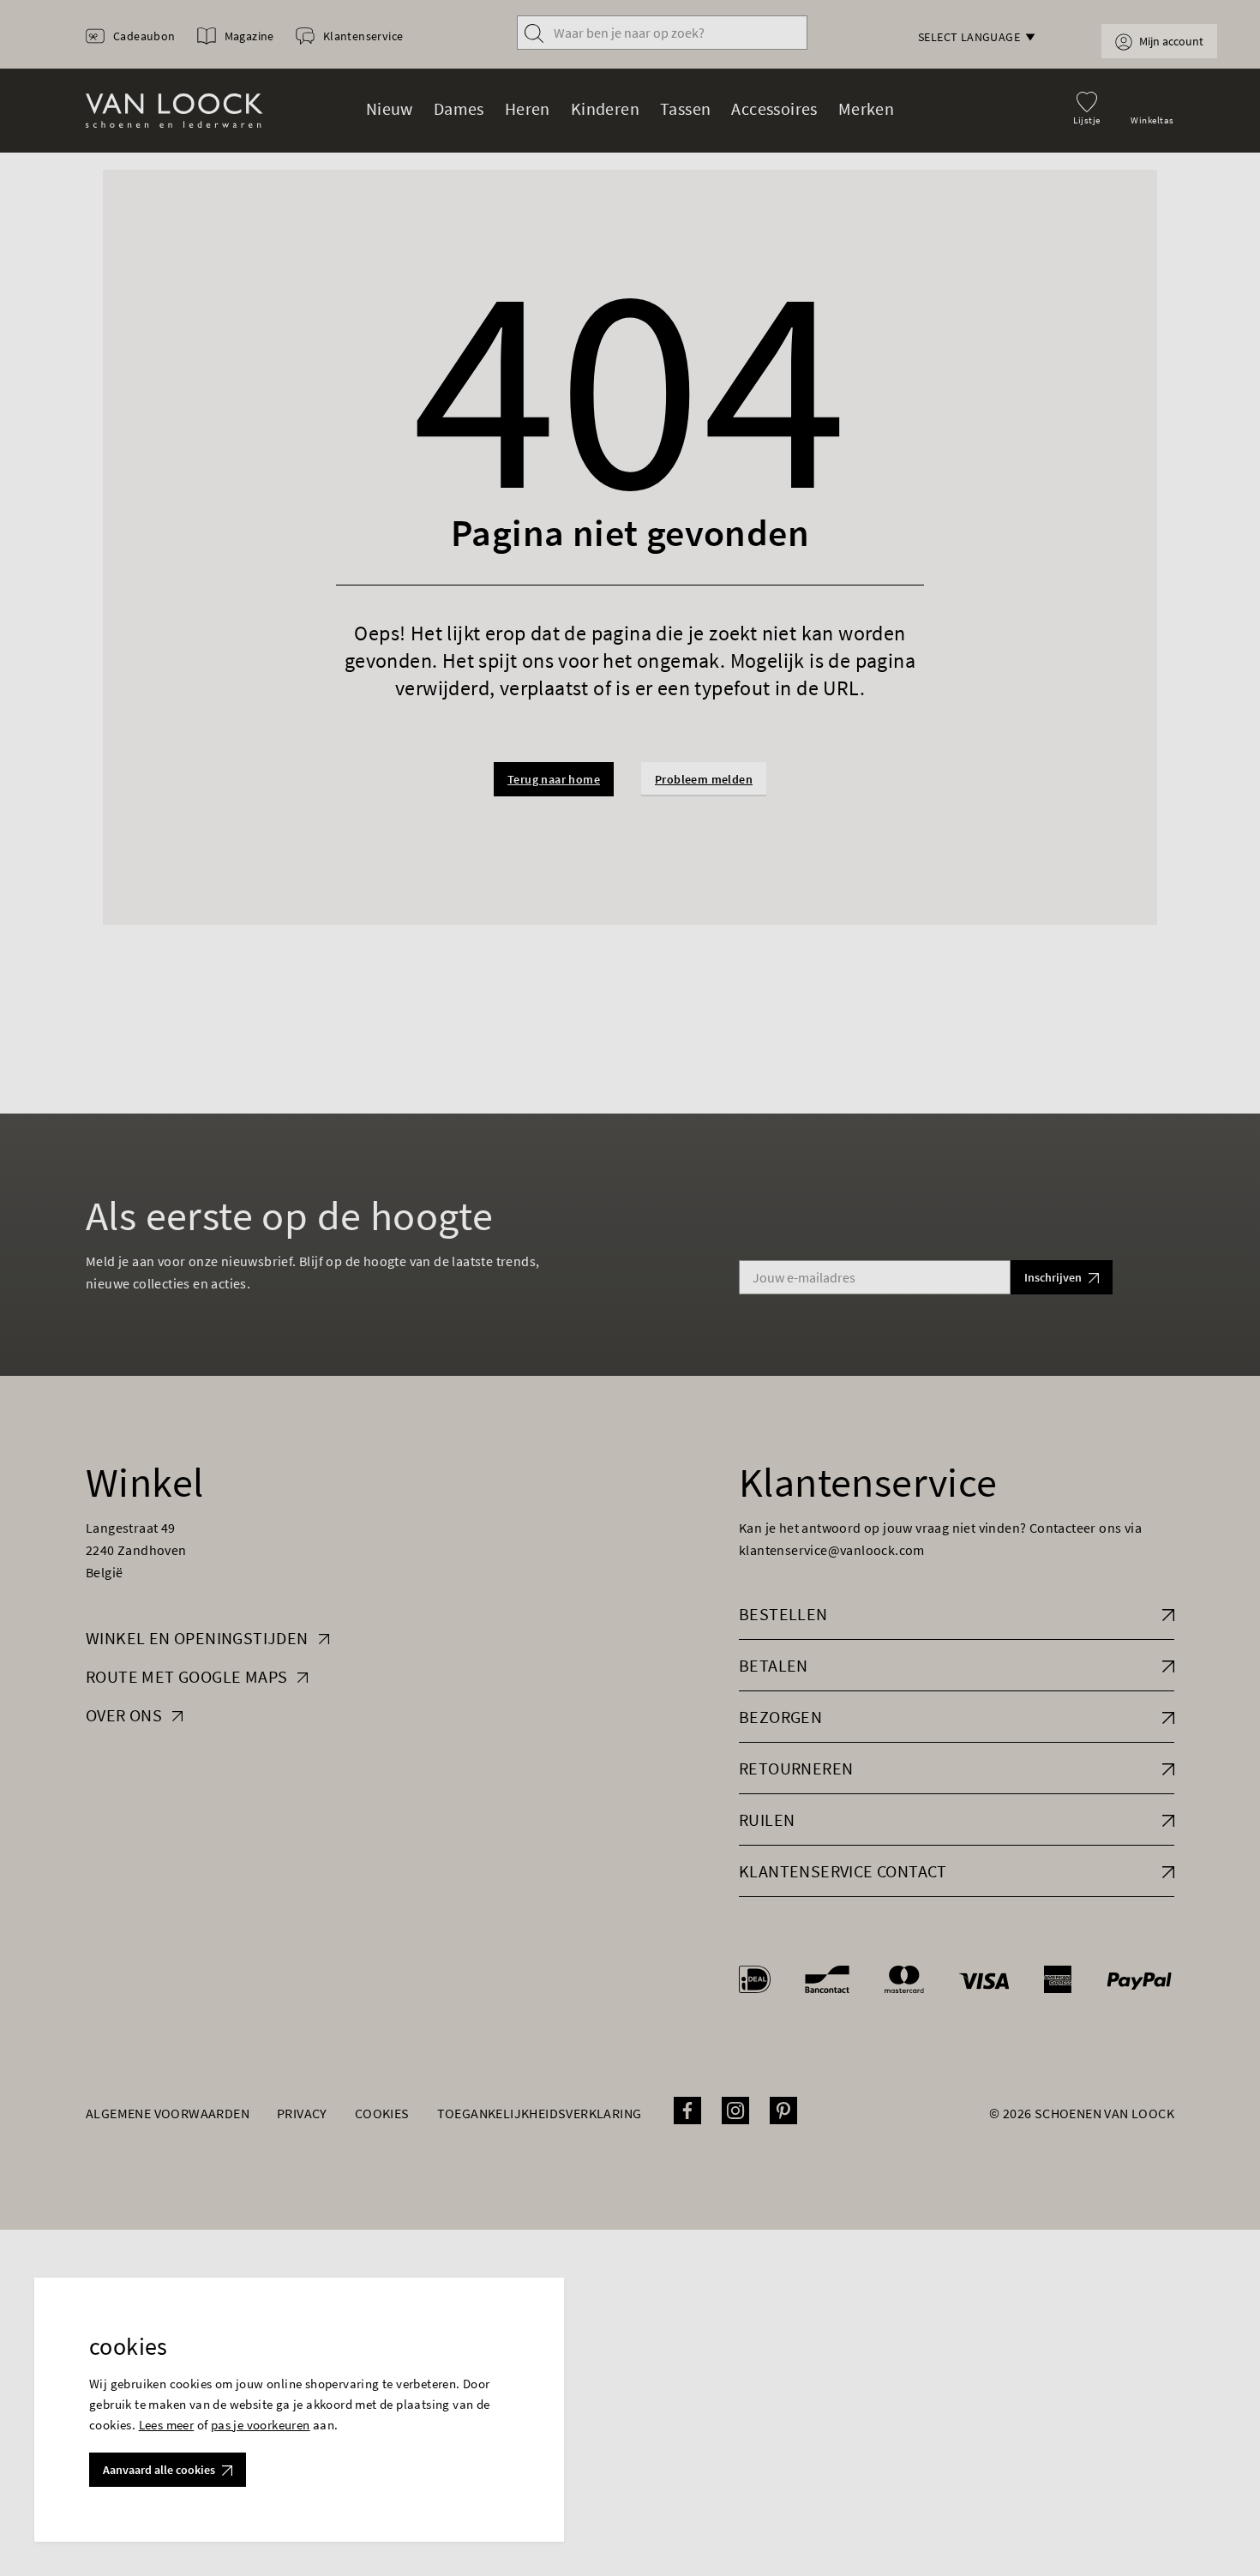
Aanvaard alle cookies (159, 2470)
